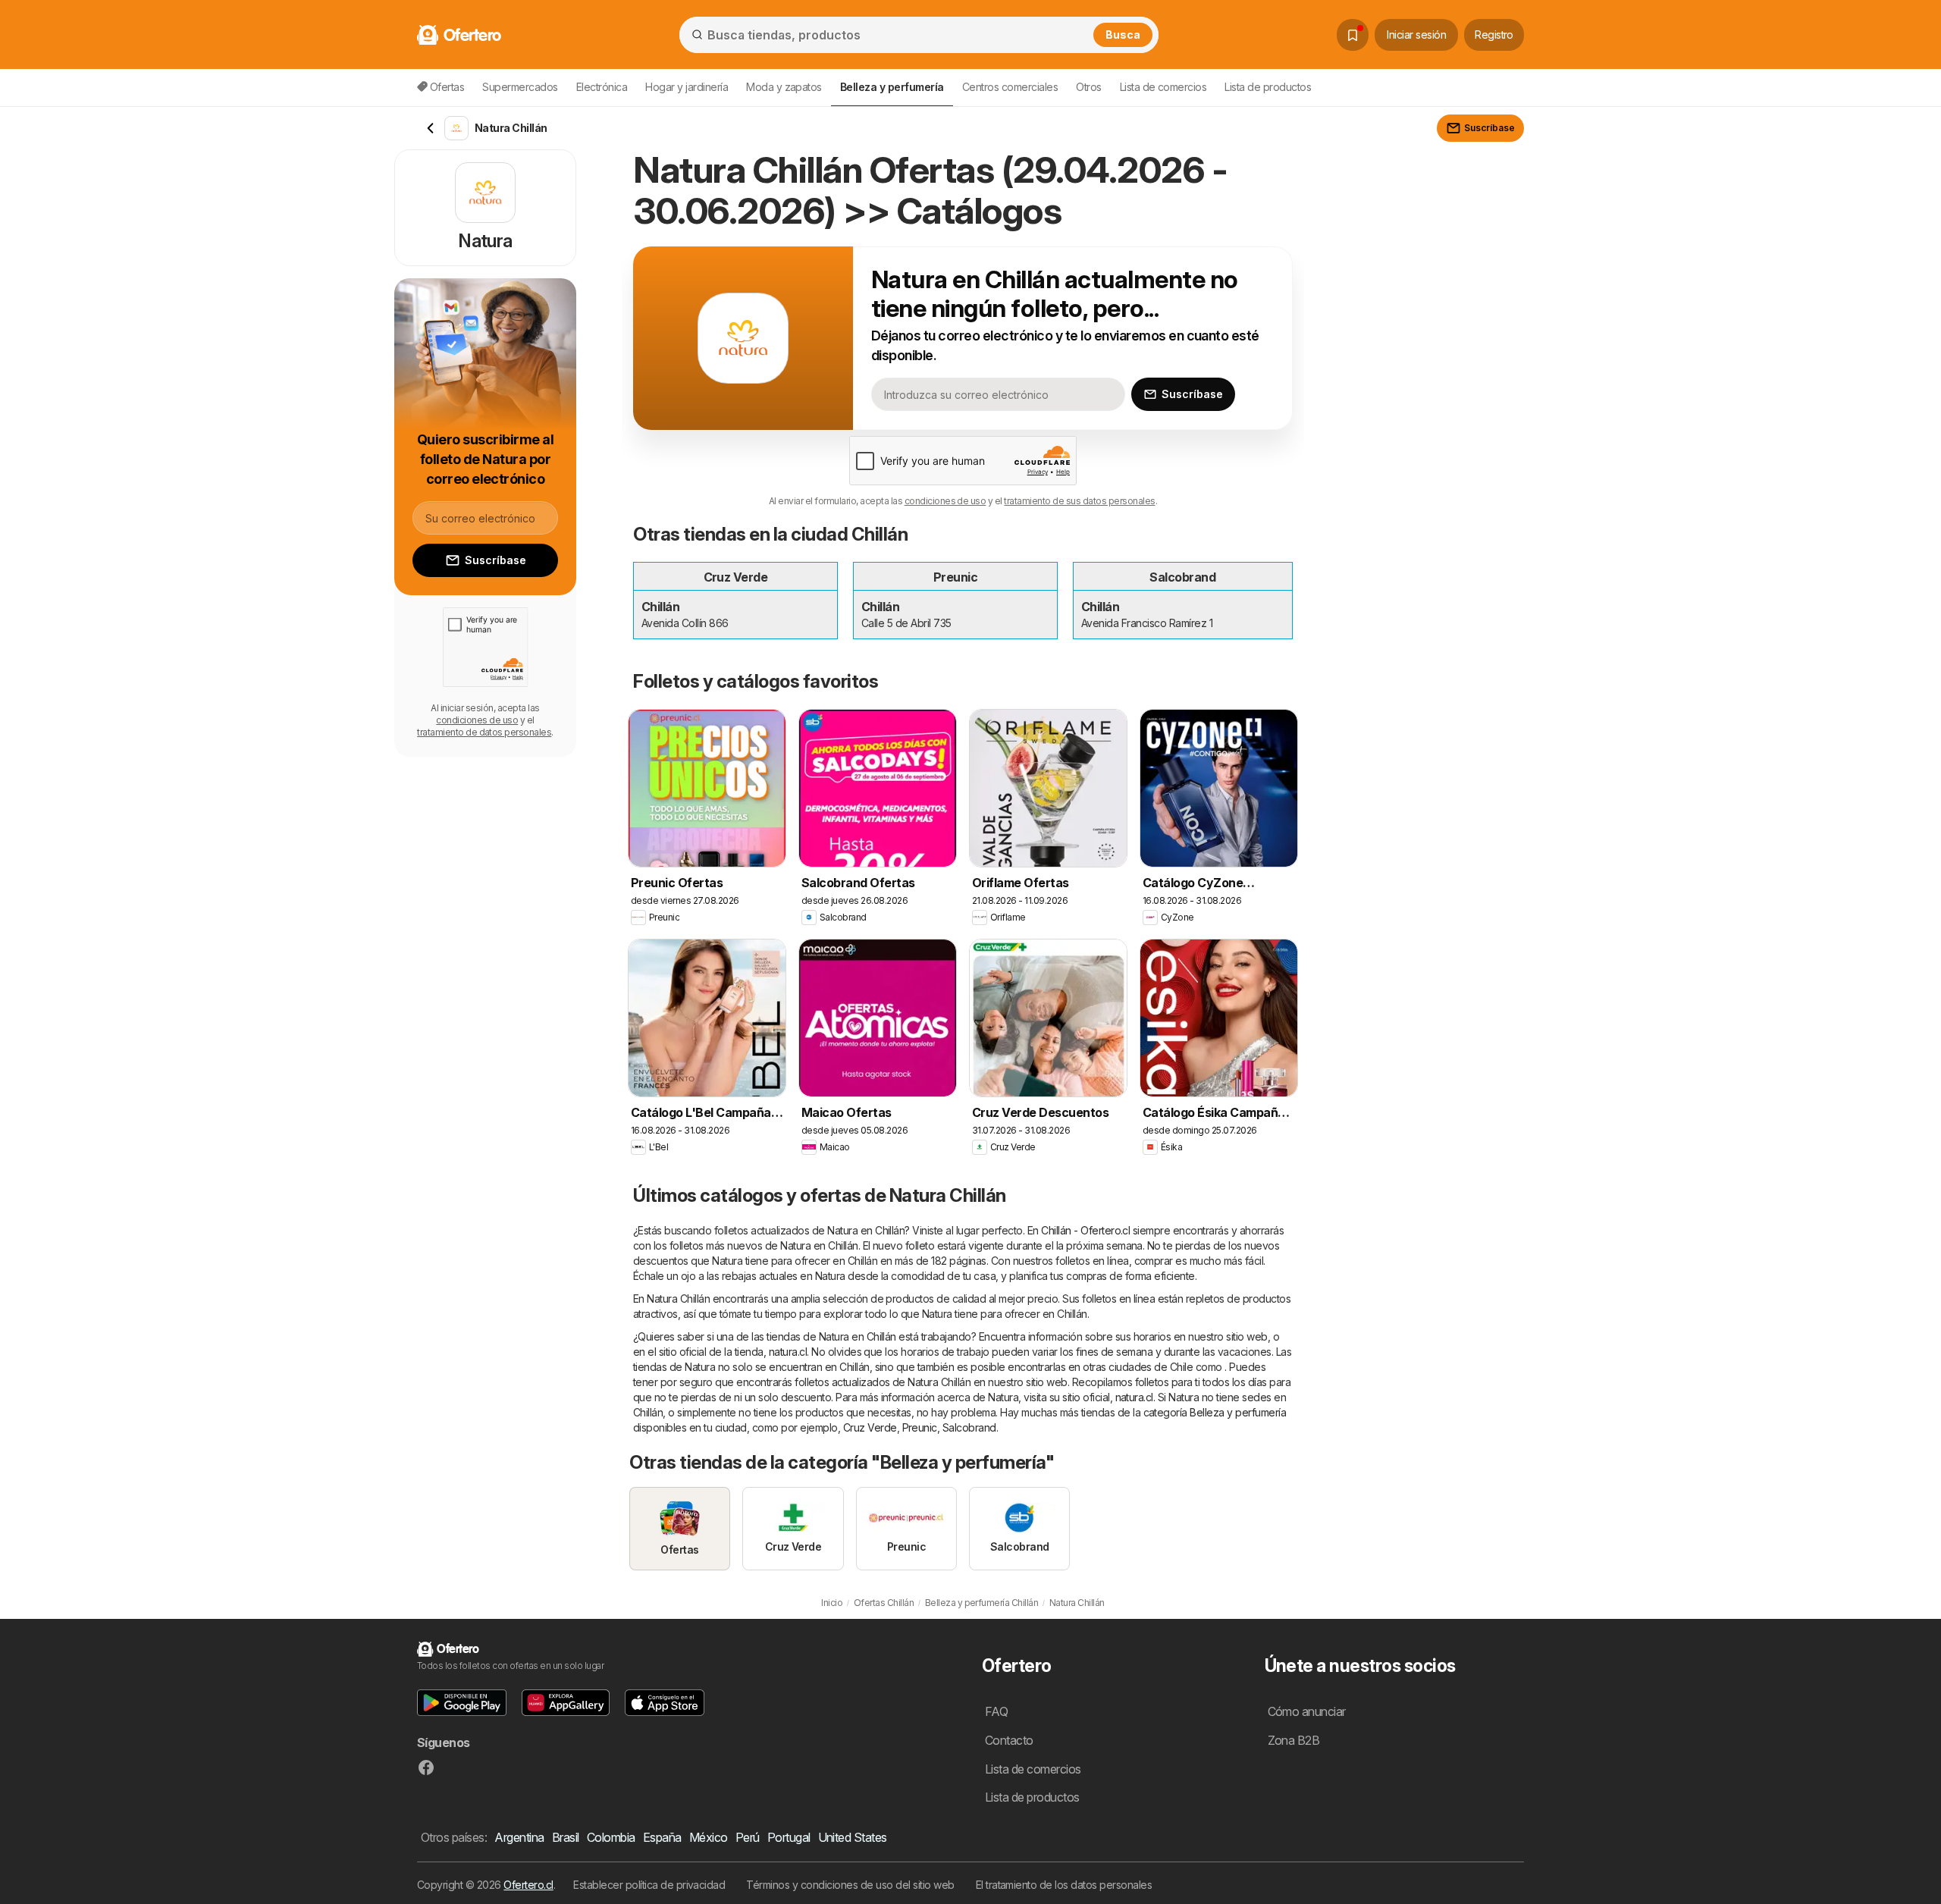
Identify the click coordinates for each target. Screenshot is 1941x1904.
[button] (462, 1703)
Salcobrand (969, 1427)
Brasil (566, 1837)
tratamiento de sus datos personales (1079, 501)
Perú (748, 1837)
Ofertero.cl (528, 1885)
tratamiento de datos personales (484, 732)
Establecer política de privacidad (649, 1885)
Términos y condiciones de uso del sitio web (850, 1885)
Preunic (920, 1427)
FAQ (996, 1711)
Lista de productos (1268, 87)
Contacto (1009, 1740)
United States (853, 1837)
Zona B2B (1294, 1740)
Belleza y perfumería (1238, 1412)
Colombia (611, 1837)
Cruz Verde (870, 1427)
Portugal (789, 1837)
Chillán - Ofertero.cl (1085, 1230)
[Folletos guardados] (1353, 35)
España (662, 1837)
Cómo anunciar (1307, 1711)
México (709, 1837)
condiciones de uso (945, 501)
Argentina (519, 1837)
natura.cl (788, 1352)
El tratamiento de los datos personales (1064, 1885)
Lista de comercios (1163, 87)
